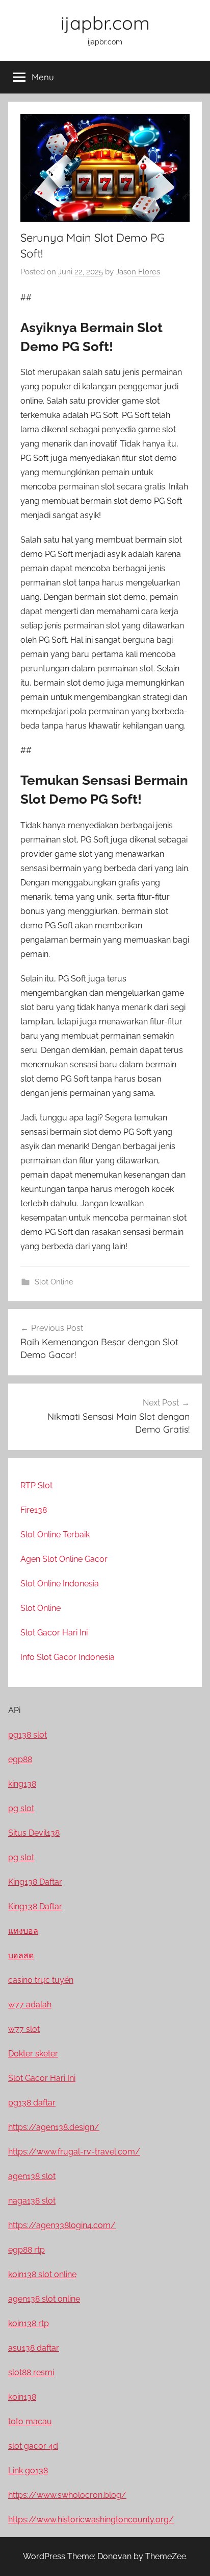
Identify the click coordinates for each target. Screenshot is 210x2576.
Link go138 (28, 2470)
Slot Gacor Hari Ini (54, 1633)
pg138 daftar (32, 2103)
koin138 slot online (42, 2274)
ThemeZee (166, 2556)
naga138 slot (32, 2201)
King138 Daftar (35, 1882)
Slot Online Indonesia (60, 1584)
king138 (22, 1784)
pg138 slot (28, 1735)
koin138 (22, 2397)
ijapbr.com (105, 23)
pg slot (21, 1808)
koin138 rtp (29, 2323)
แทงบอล (23, 1931)
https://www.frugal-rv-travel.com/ (74, 2152)
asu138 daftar (34, 2348)
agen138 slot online (44, 2299)
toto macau (30, 2421)
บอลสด (21, 1956)
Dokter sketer (33, 2054)
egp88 (20, 1759)
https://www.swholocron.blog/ (67, 2495)
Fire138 (34, 1510)
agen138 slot (32, 2176)
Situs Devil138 (34, 1833)
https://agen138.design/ (54, 2127)
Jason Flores (138, 272)
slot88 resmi (31, 2372)
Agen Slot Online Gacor (64, 1559)
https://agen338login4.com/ (62, 2225)
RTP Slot (36, 1485)
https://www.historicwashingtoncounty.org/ (91, 2520)
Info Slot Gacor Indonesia (68, 1657)
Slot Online (54, 1282)
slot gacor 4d (33, 2446)
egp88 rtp (27, 2250)
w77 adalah (30, 2005)
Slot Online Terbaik (55, 1535)
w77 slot (24, 2029)
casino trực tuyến (41, 1980)
